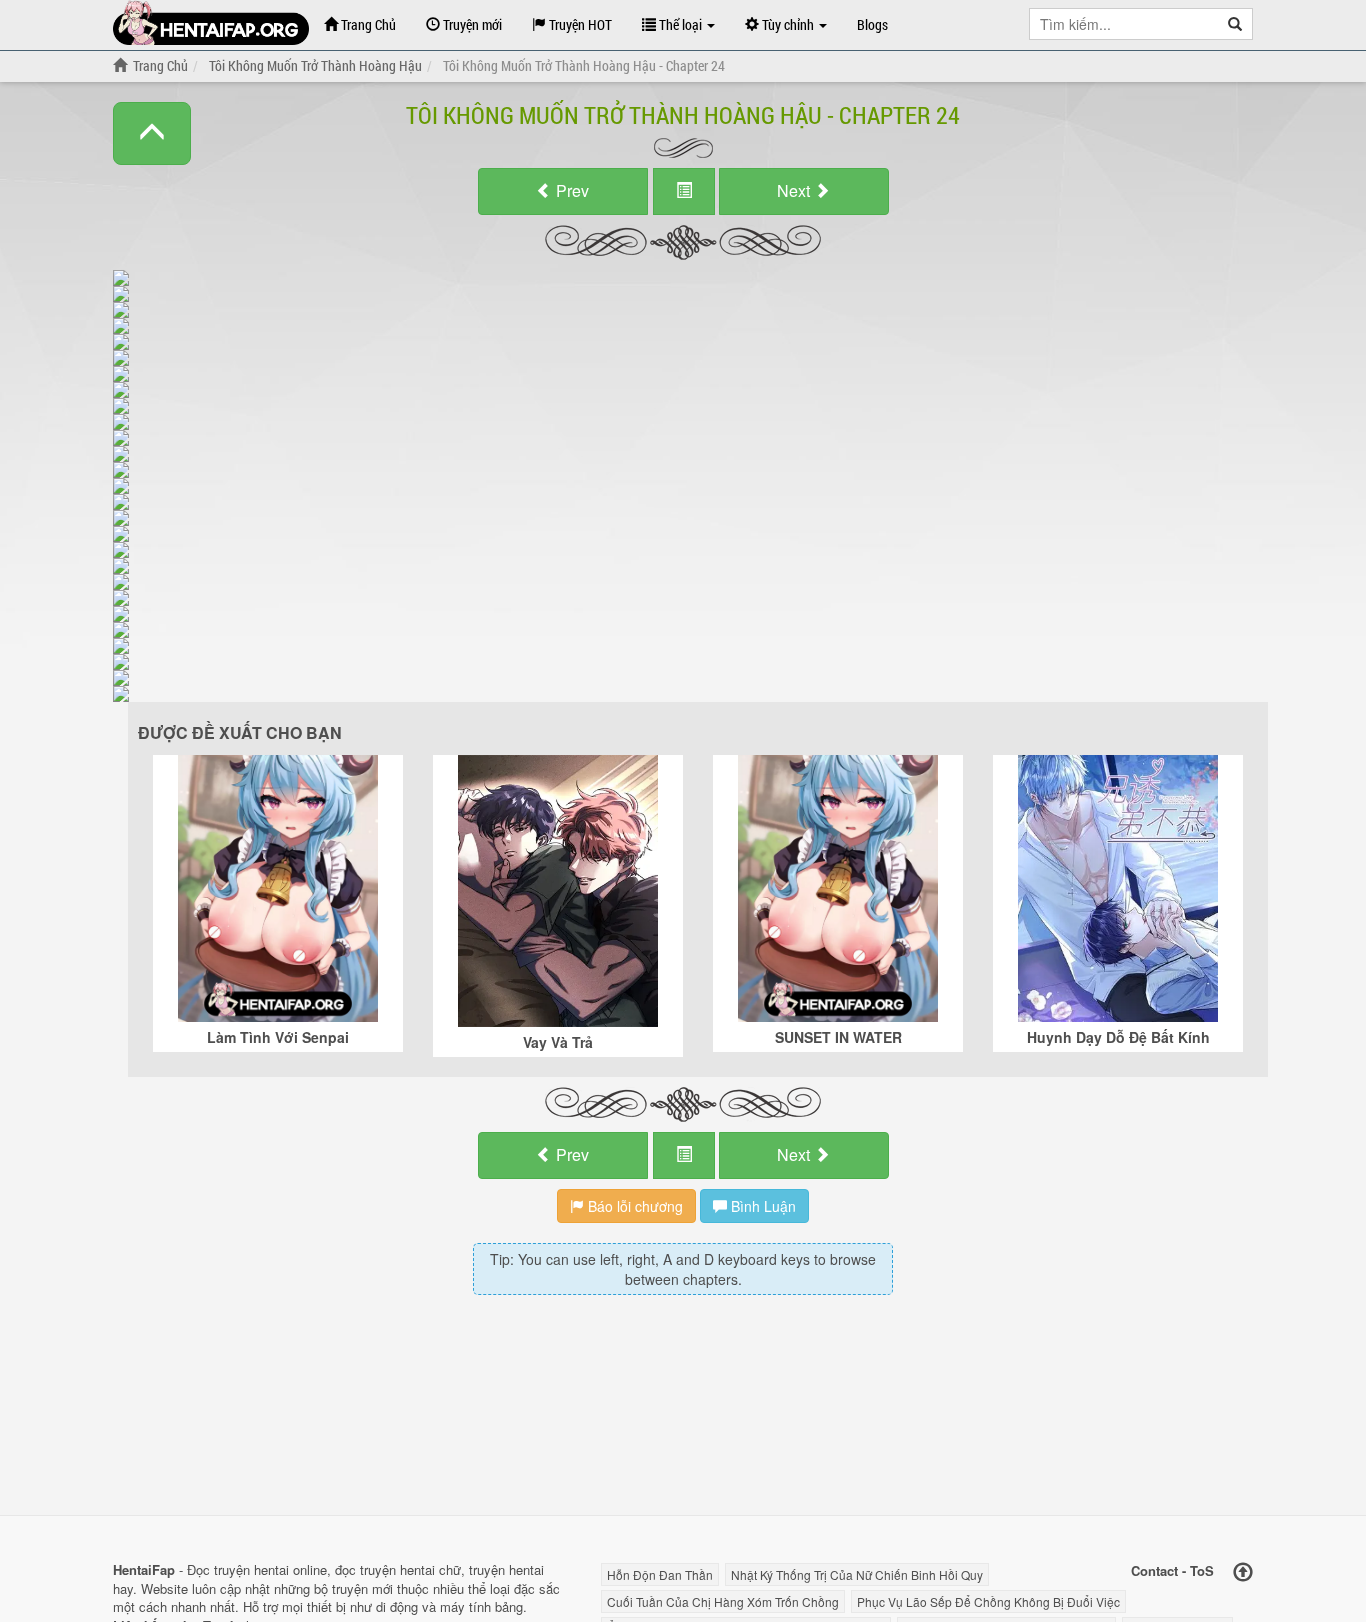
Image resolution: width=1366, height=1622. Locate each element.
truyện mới (362, 1588)
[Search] (1235, 24)
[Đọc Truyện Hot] (211, 22)
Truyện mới (471, 24)
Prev (570, 190)
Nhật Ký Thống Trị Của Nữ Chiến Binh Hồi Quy (857, 1574)
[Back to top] (1243, 1572)
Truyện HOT (579, 24)
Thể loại (680, 24)
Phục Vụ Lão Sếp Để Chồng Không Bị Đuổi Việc (988, 1601)
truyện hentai (251, 1569)
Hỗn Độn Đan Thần (660, 1574)
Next (795, 190)
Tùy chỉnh (788, 24)
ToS (1202, 1570)
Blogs (872, 24)
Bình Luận (761, 1206)
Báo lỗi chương (633, 1206)
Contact (1154, 1570)
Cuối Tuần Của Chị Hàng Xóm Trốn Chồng (723, 1601)
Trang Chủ (367, 24)
